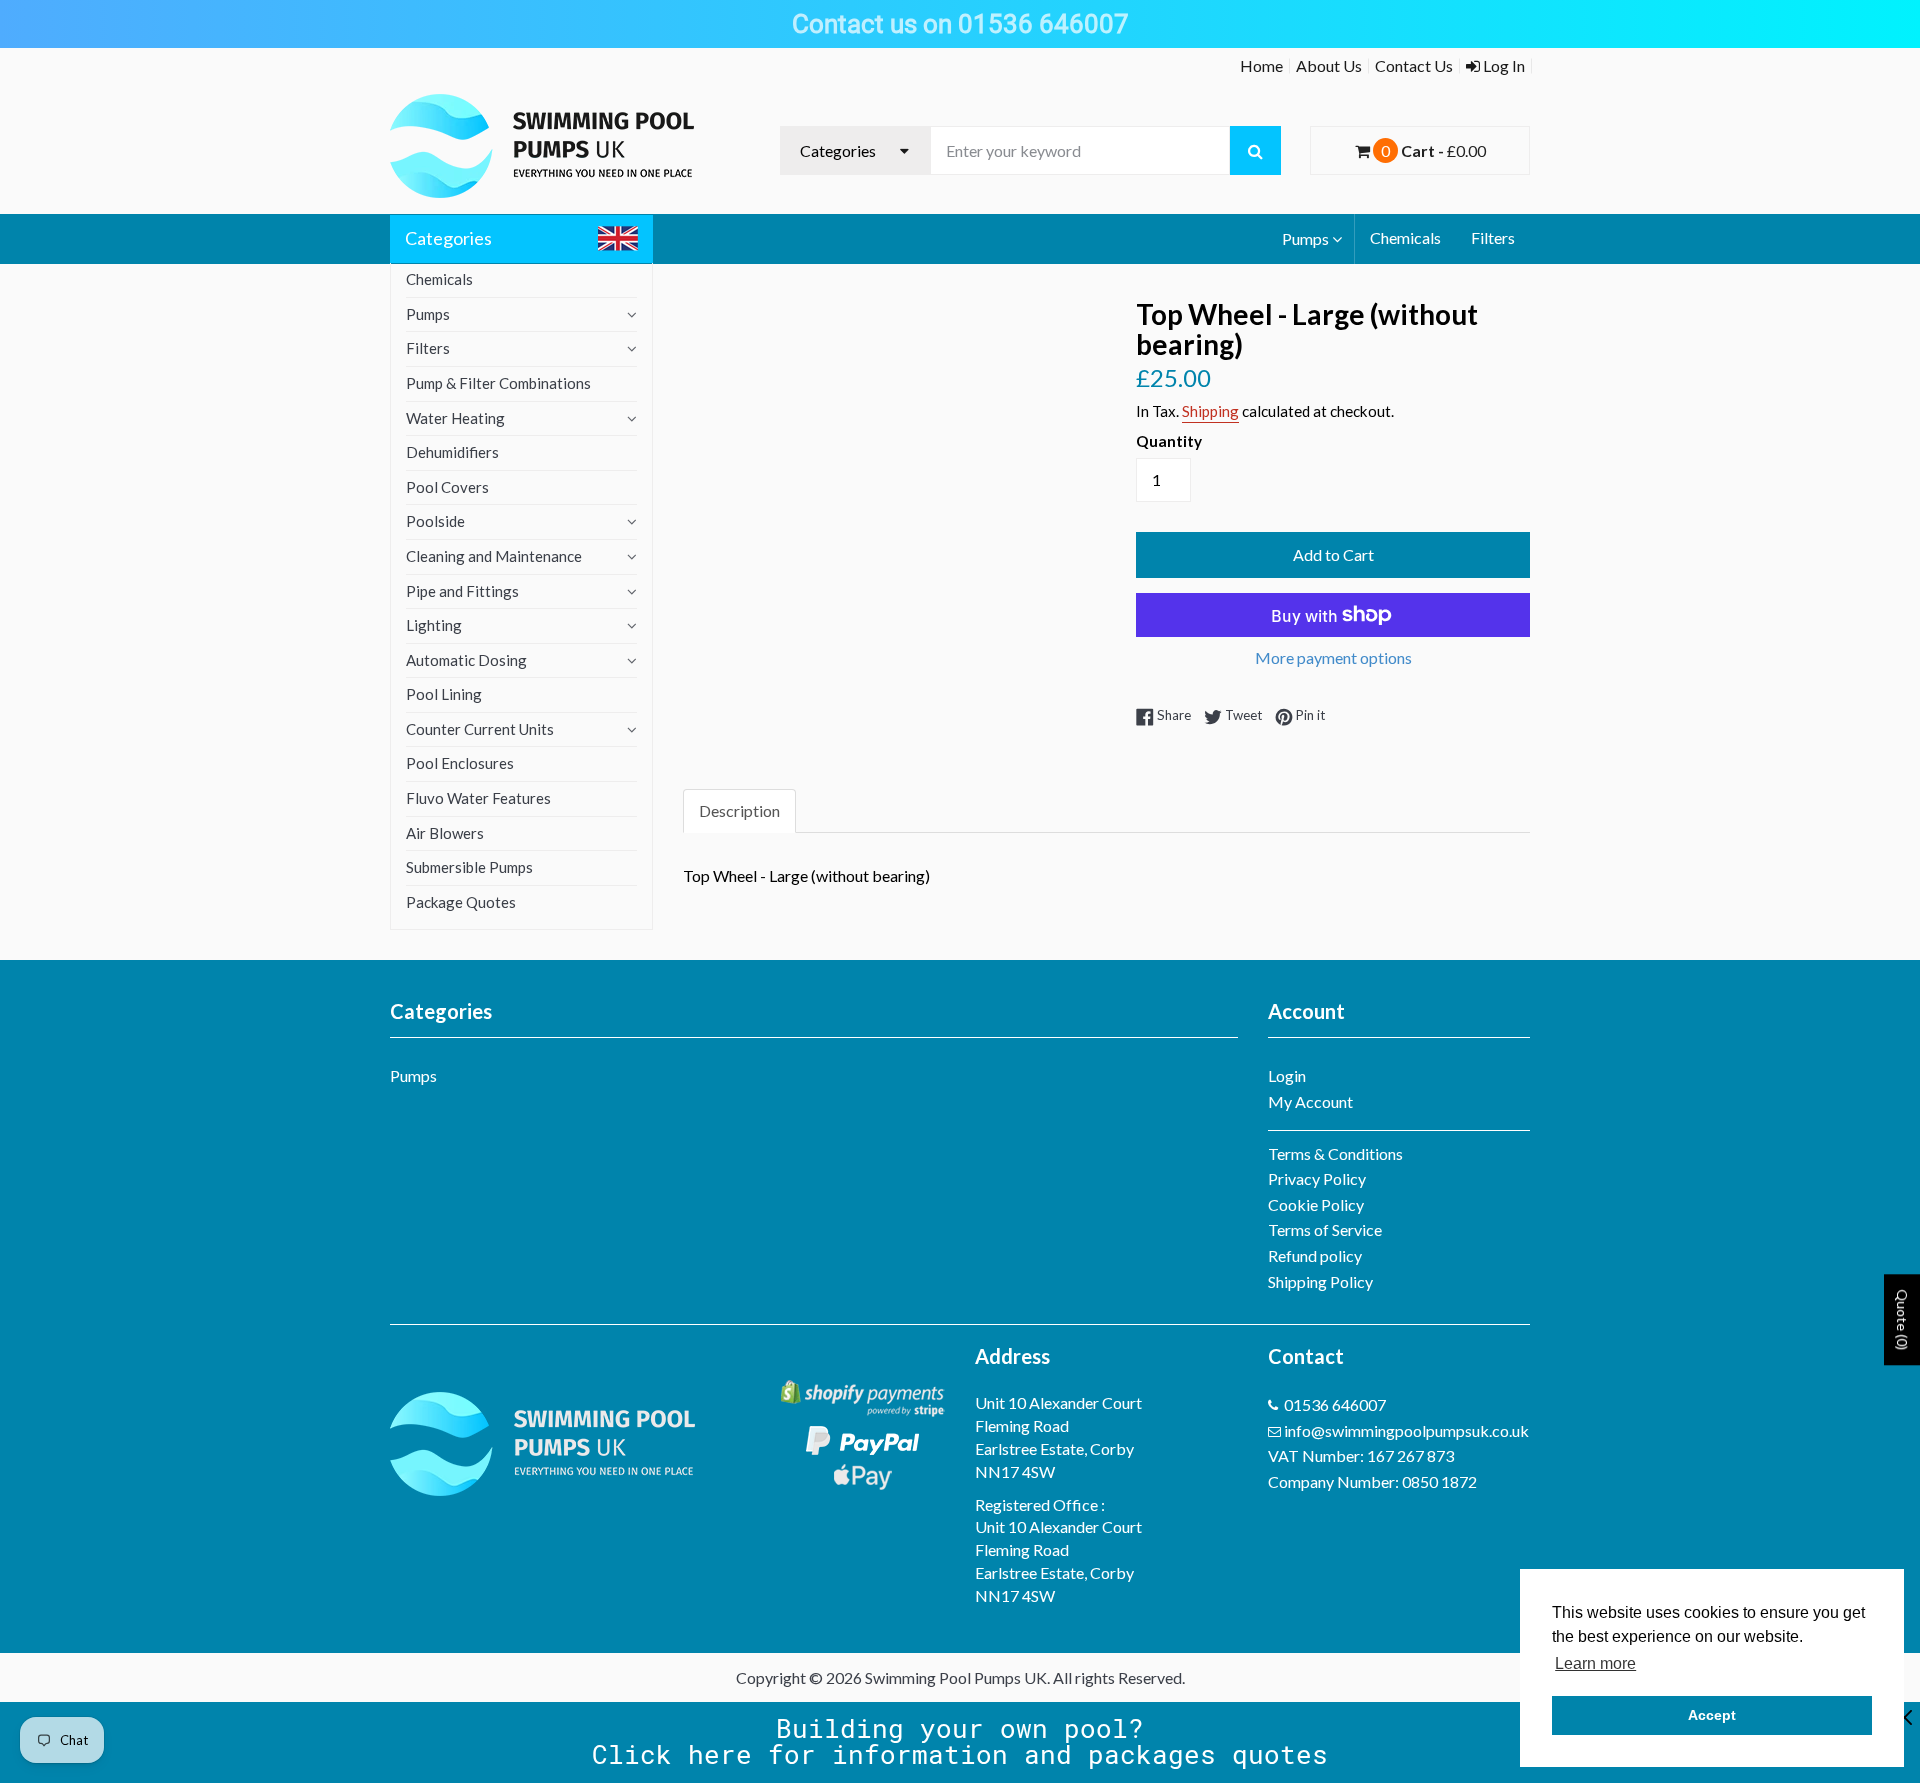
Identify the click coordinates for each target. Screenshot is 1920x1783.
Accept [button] (1712, 1715)
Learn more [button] (1595, 1663)
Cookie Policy (1316, 1204)
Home (1261, 65)
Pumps (1305, 238)
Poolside (435, 521)
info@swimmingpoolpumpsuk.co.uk (1406, 1430)
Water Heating (455, 418)
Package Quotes (461, 902)
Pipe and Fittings (462, 591)
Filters (1493, 237)
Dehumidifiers (452, 452)
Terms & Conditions (1335, 1153)
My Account (1310, 1101)
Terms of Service (1325, 1229)
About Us (1329, 65)
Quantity (1169, 441)
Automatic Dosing (466, 660)
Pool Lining (444, 694)
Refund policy (1315, 1255)
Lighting (434, 625)
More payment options (1333, 657)
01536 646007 (1335, 1404)
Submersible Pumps (469, 867)
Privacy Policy (1317, 1178)
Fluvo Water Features (478, 798)
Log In (1502, 65)
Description (739, 810)
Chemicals (1405, 237)
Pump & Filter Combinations (498, 383)
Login (1287, 1075)
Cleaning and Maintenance (494, 556)
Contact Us (1414, 65)
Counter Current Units (480, 729)
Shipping (1210, 411)
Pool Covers (447, 487)
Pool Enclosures (460, 763)
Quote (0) (1902, 1319)
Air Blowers (445, 833)
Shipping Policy (1320, 1281)
